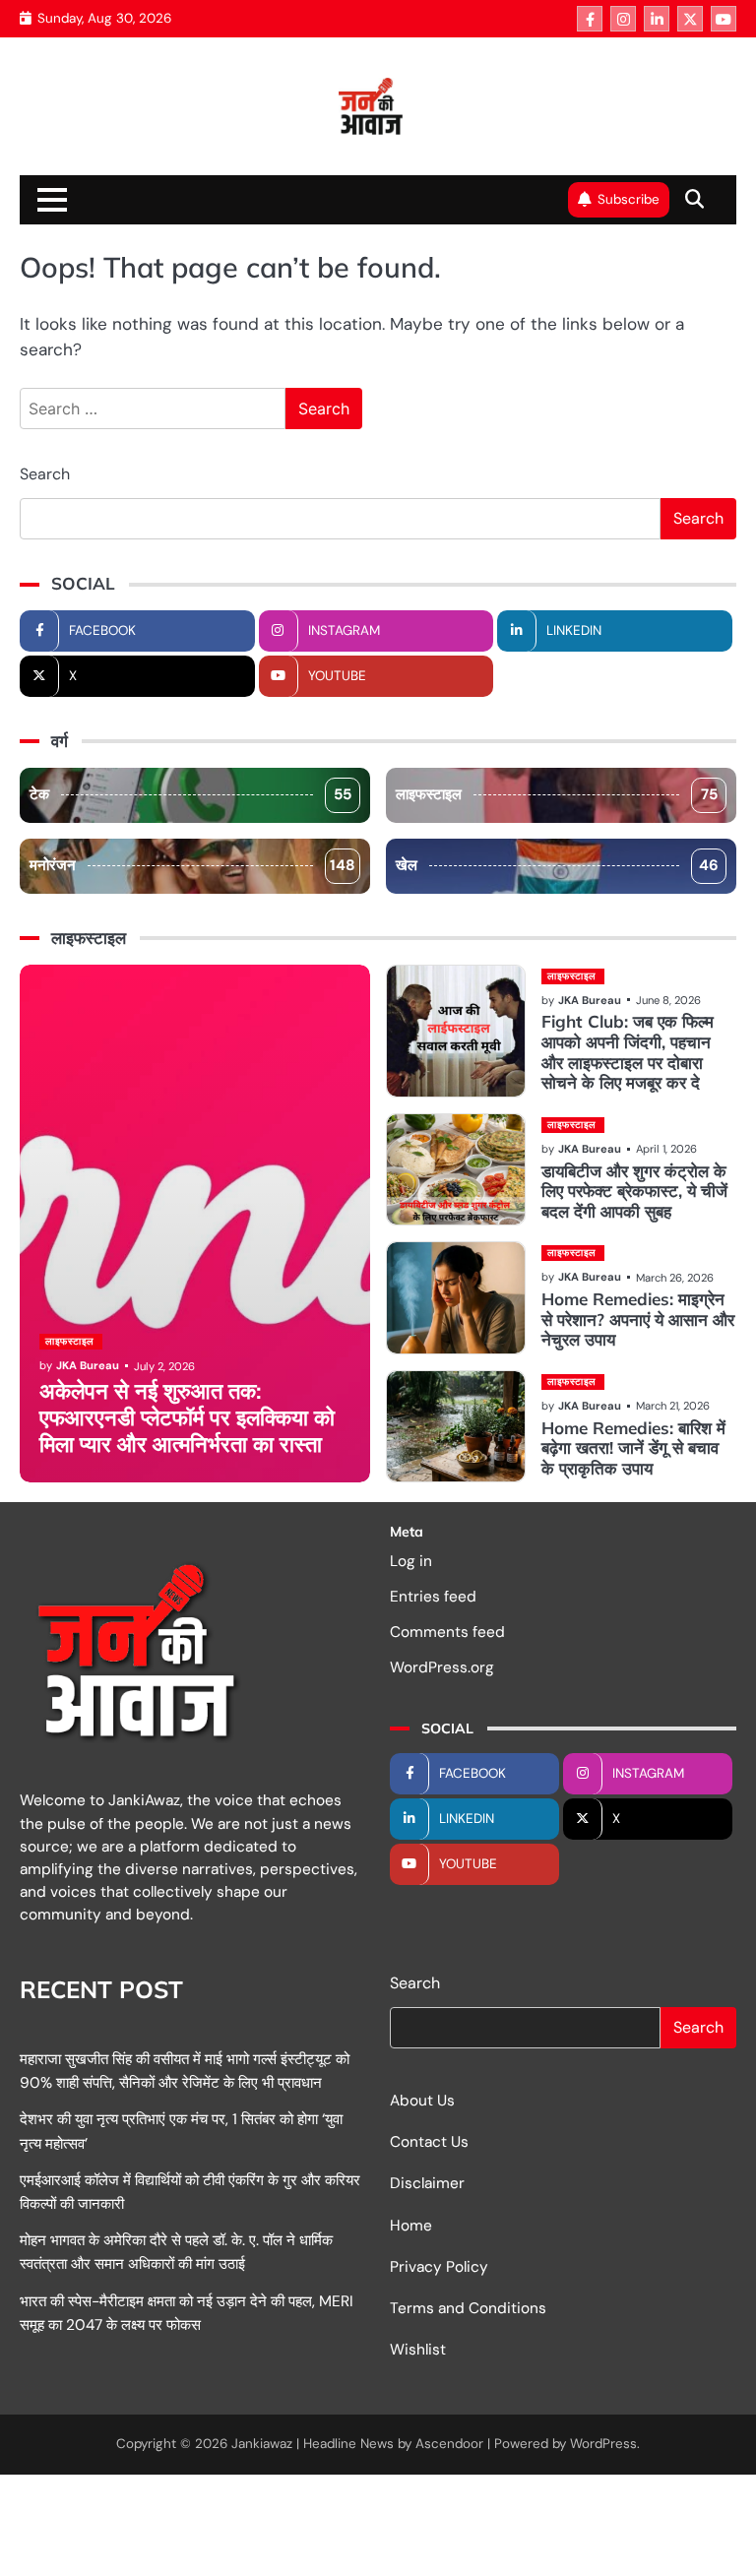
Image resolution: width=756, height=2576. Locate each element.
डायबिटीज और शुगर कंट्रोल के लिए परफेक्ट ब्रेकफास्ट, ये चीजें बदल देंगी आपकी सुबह (634, 1191)
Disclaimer (427, 2183)
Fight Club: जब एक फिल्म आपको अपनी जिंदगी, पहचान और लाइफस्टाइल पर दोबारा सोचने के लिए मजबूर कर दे (628, 1052)
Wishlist (418, 2350)
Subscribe (629, 199)
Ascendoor (449, 2444)
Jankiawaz (262, 2444)
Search (45, 474)
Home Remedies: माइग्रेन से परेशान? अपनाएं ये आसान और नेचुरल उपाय (638, 1319)
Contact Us (429, 2142)
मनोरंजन (192, 865)
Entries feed (433, 1597)
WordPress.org (442, 1667)
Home (411, 2226)
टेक (190, 794)
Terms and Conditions (468, 2308)
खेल (557, 865)
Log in (411, 1561)
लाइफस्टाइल (557, 794)
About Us (422, 2101)
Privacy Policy (439, 2267)
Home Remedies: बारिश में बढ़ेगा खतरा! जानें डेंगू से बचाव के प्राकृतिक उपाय (633, 1448)
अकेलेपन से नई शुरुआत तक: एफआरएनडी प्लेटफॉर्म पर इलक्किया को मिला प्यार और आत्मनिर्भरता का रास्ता (187, 1417)
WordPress (603, 2444)
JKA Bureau (88, 1365)
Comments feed (447, 1632)
